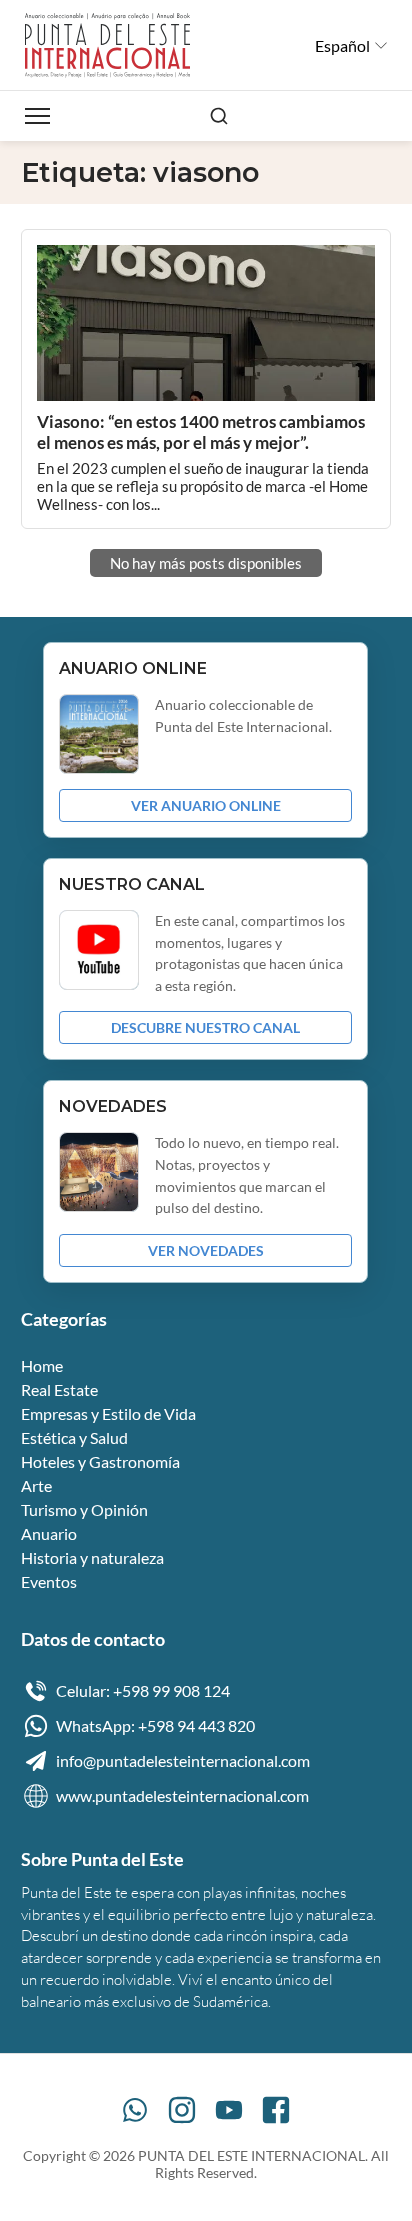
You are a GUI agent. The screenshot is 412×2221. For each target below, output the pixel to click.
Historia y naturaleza (92, 1557)
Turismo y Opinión (84, 1509)
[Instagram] (182, 2110)
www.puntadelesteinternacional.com (182, 1795)
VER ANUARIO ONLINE (206, 805)
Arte (36, 1485)
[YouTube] (229, 2110)
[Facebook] (276, 2110)
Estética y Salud (74, 1437)
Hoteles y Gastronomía (100, 1461)
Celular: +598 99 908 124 (143, 1690)
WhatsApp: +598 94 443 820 (155, 1725)
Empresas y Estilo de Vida (108, 1413)
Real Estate (59, 1389)
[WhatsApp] (135, 2110)
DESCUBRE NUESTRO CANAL (205, 1027)
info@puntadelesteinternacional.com (183, 1760)
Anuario (49, 1533)
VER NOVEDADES (206, 1250)
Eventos (49, 1581)
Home (42, 1365)
